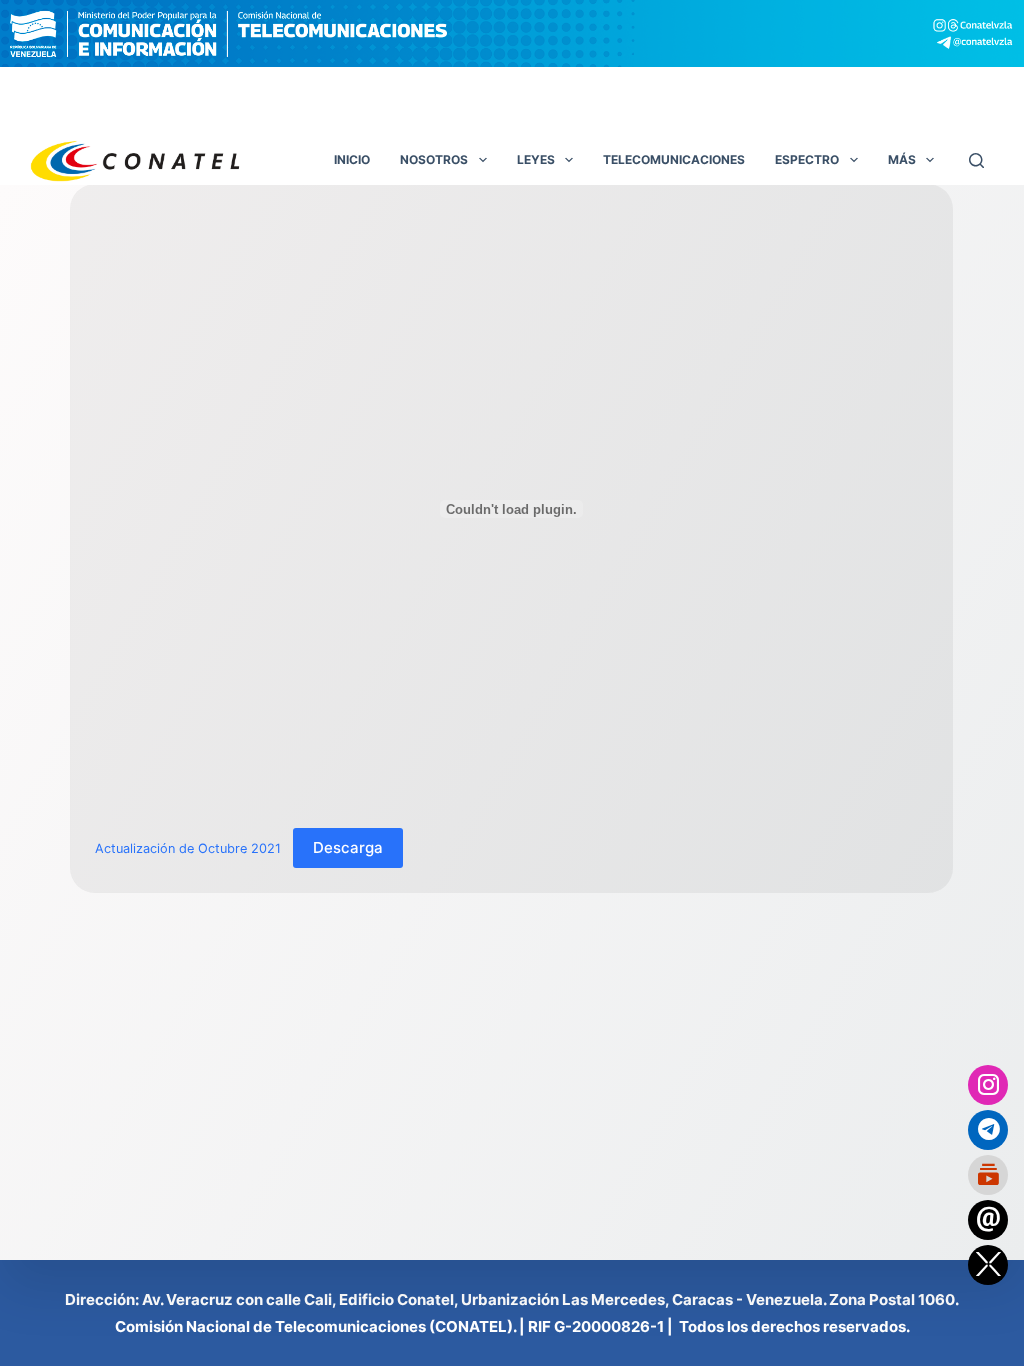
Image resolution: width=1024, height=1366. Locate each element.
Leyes (536, 159)
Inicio (352, 159)
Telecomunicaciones (674, 159)
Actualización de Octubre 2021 (188, 848)
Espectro (807, 159)
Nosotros (434, 159)
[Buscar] (976, 160)
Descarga (348, 847)
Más (902, 159)
